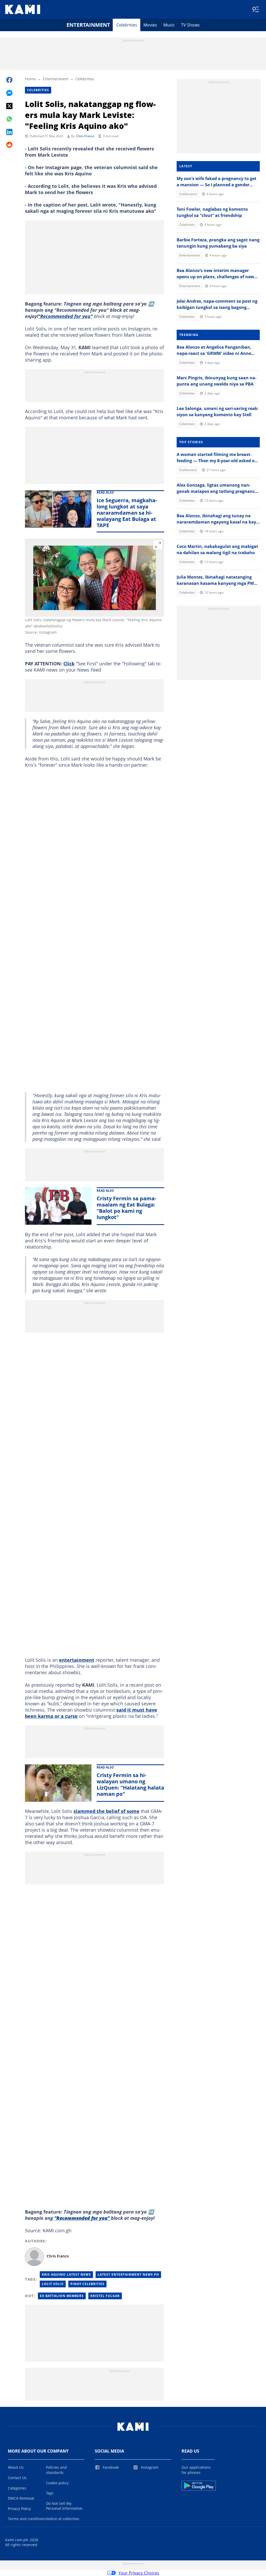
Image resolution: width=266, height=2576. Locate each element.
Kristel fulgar (105, 2296)
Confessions (188, 194)
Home (30, 79)
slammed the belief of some (107, 1811)
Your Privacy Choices (139, 2573)
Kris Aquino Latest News (66, 2274)
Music (169, 25)
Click (69, 664)
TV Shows (190, 25)
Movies (150, 25)
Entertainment (88, 25)
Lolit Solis (53, 2284)
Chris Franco (85, 136)
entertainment (77, 1660)
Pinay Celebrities (87, 2284)
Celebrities (127, 25)
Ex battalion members (62, 2296)
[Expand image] (158, 545)
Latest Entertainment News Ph (128, 2274)
